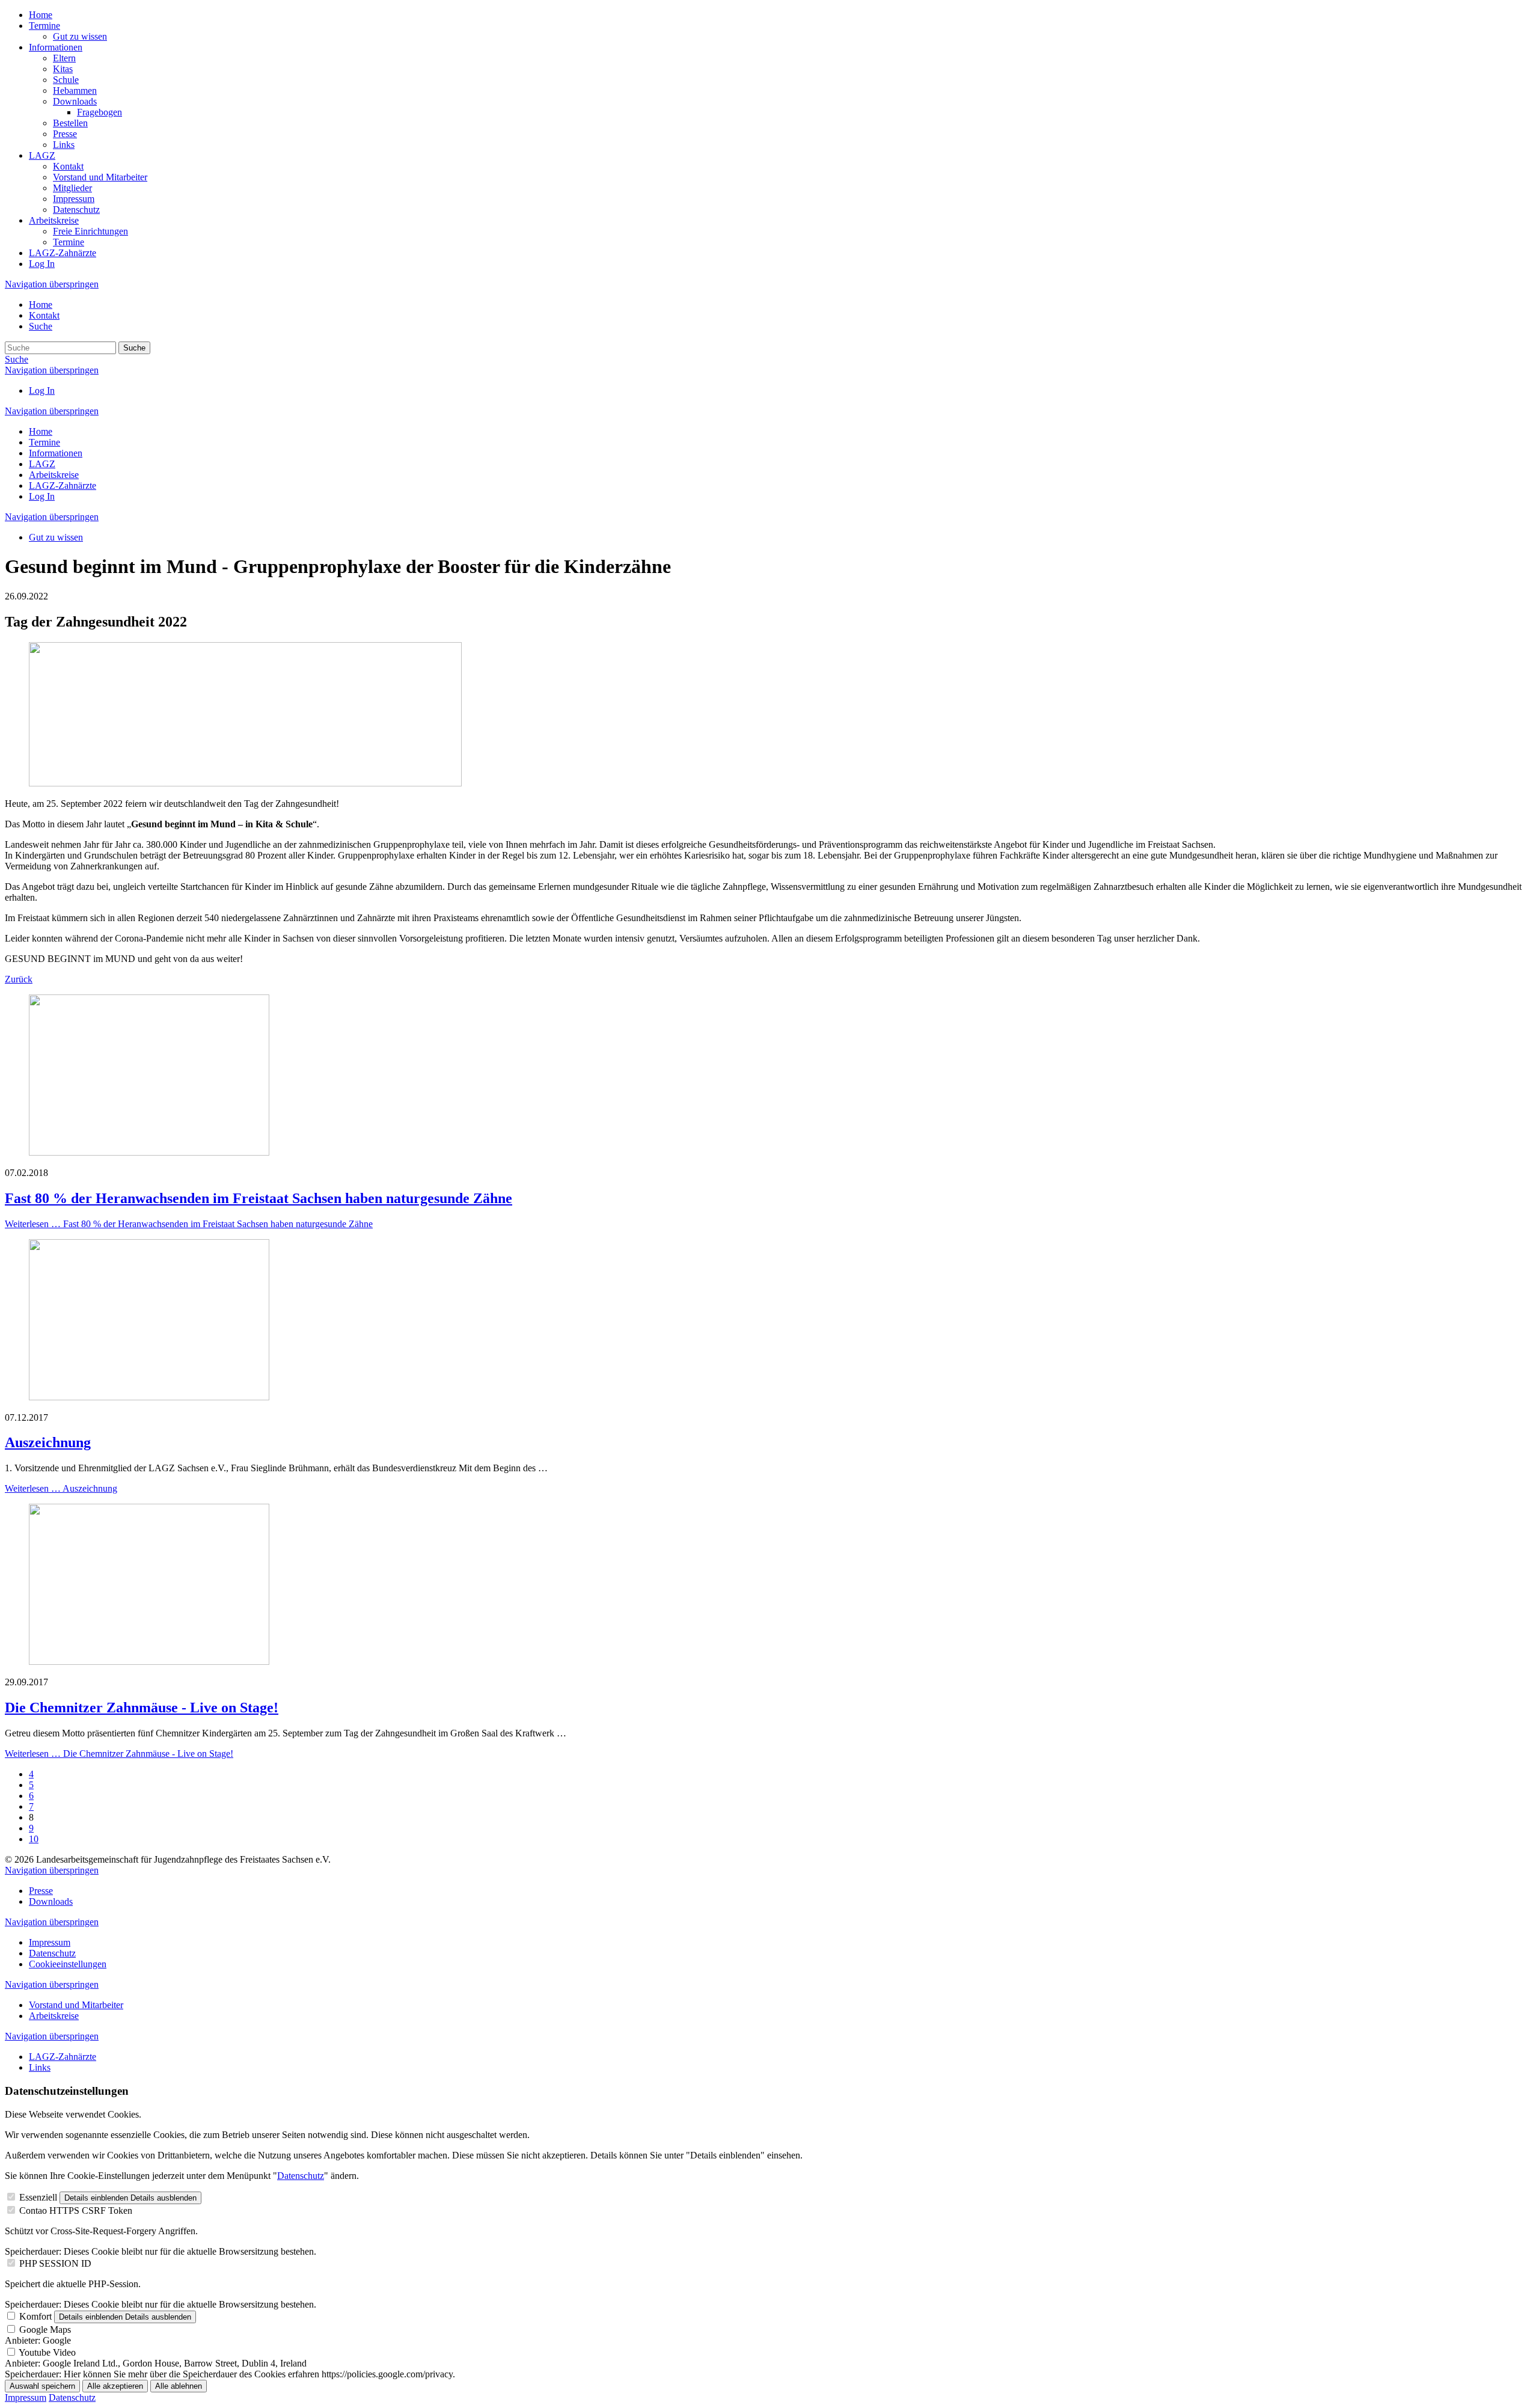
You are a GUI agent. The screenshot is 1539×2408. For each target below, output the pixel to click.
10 (34, 1839)
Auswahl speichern (42, 2386)
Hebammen (75, 90)
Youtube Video (47, 2352)
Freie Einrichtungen (90, 231)
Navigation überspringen (52, 284)
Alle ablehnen (179, 2386)
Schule (66, 80)
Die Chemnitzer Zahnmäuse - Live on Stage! (142, 1708)
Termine (44, 26)
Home (41, 15)
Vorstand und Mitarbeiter (100, 177)
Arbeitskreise (54, 220)
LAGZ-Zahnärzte (63, 253)
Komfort (35, 2316)
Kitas (63, 69)
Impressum (74, 199)
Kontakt (68, 166)
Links (64, 145)
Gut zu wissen (80, 36)
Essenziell (38, 2197)
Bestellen (70, 123)
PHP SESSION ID (55, 2263)
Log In (42, 264)
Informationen (56, 47)
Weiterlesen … (189, 1224)
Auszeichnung (48, 1442)
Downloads (75, 101)
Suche (41, 326)
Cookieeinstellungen (68, 1964)
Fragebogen (99, 112)
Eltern (64, 58)
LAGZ (42, 155)
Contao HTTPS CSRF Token (76, 2210)
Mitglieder (72, 188)
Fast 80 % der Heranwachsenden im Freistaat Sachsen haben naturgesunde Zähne (259, 1198)
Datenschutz (76, 210)
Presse (65, 134)
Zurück (19, 979)
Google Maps (45, 2330)
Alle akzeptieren (115, 2386)
